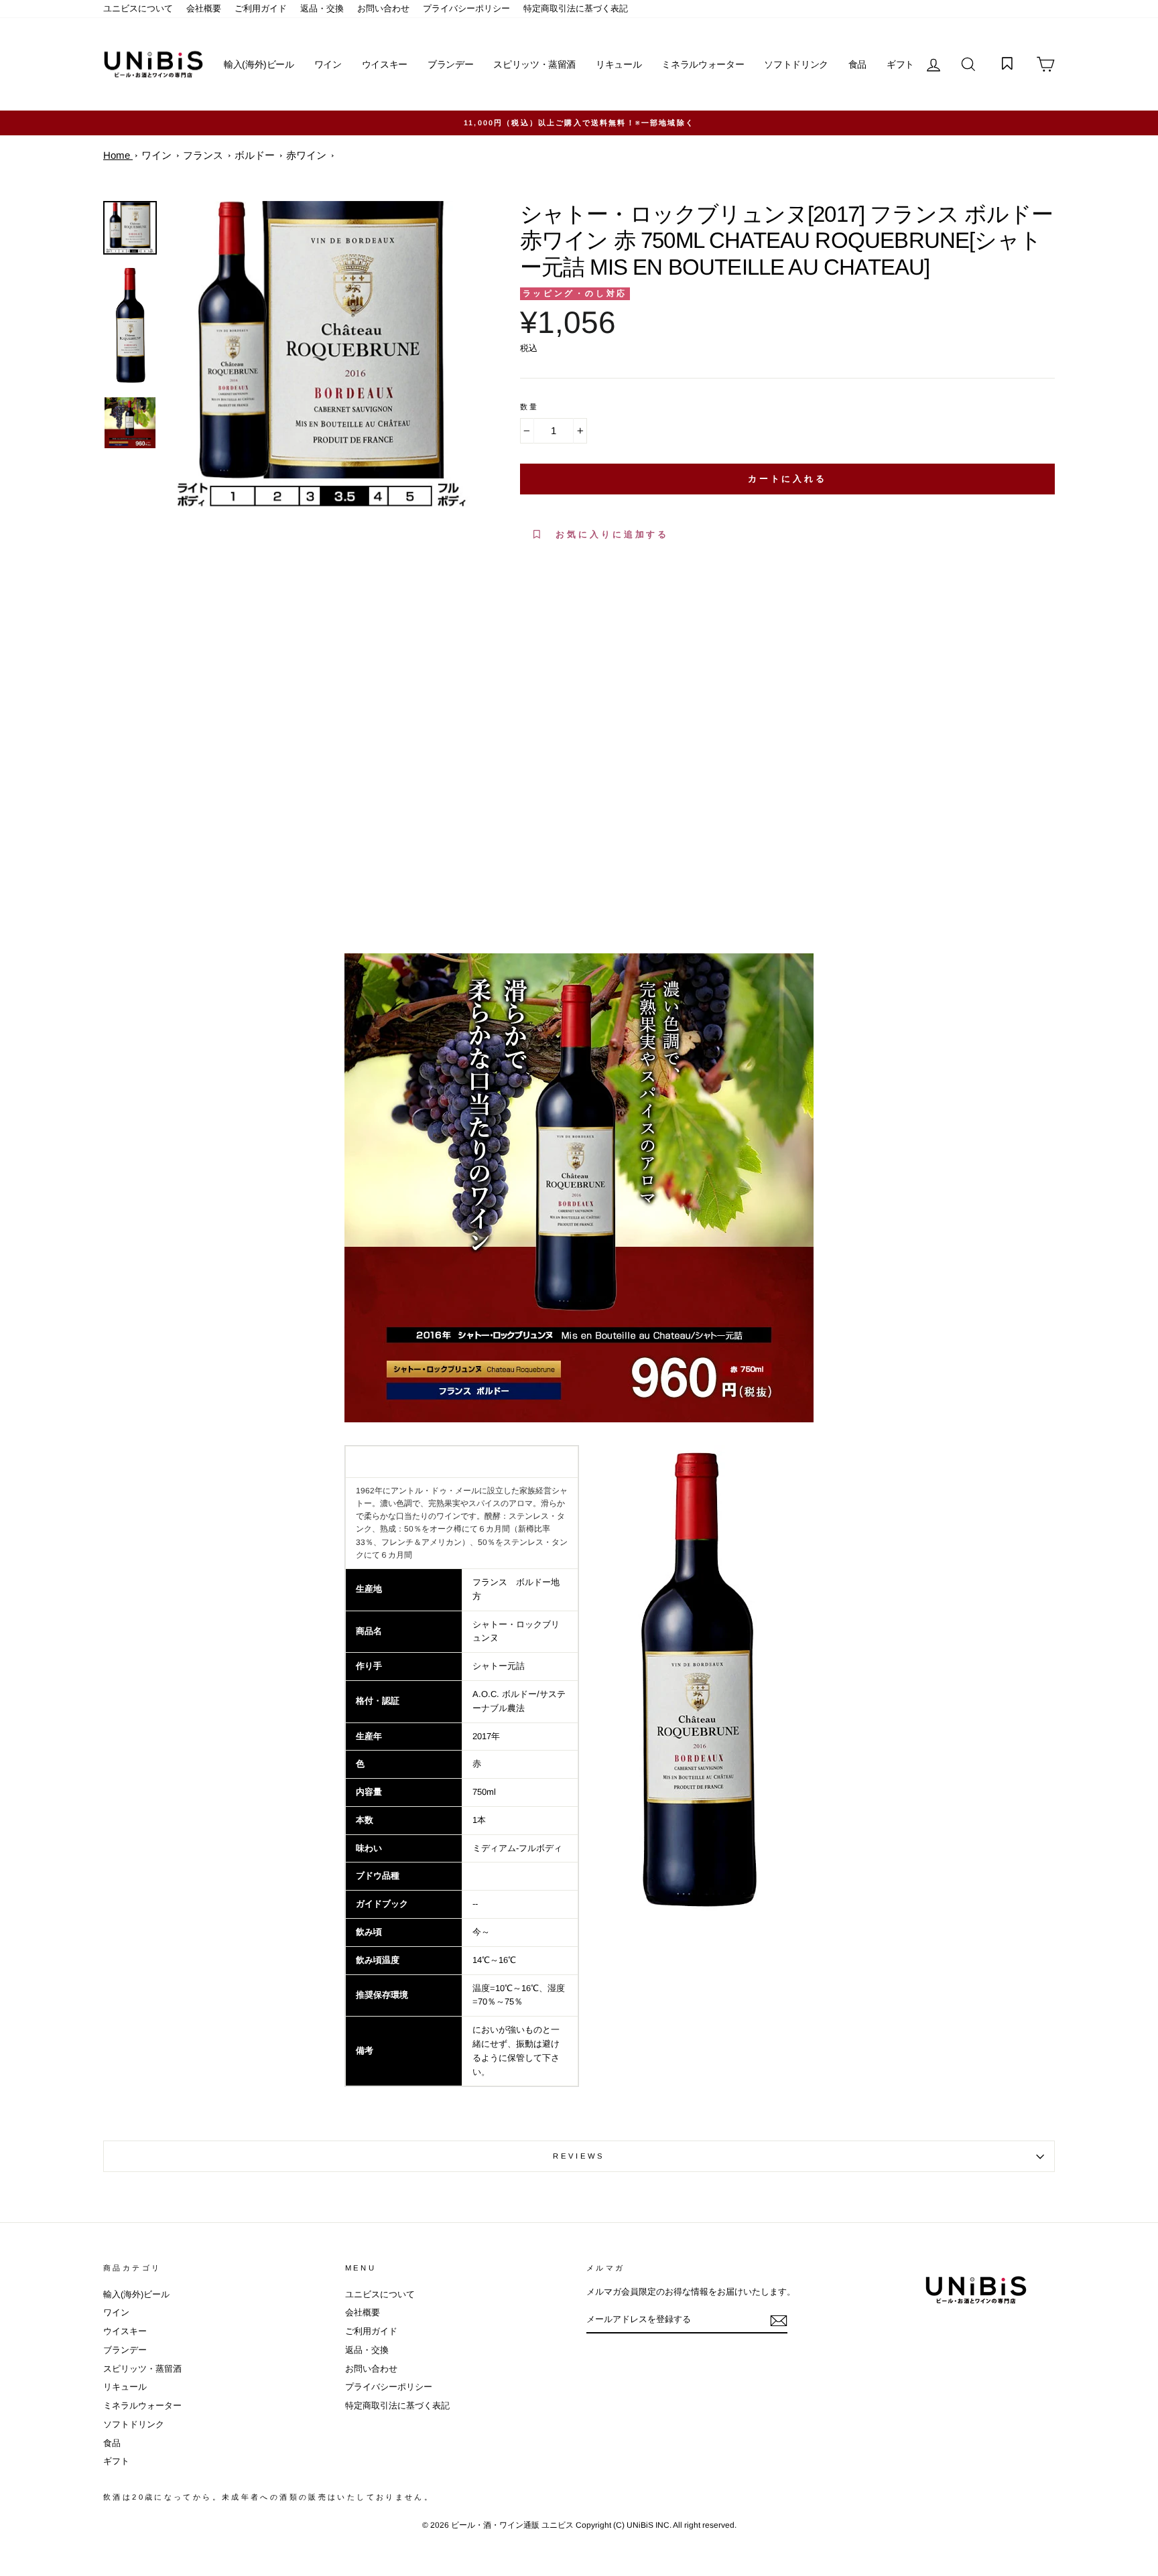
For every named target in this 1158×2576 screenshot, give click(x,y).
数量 (530, 407)
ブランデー (450, 64)
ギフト (900, 64)
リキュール (619, 64)
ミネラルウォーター (703, 64)
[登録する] (779, 2321)
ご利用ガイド (261, 8)
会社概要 (204, 8)
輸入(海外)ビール (259, 64)
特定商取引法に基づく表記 (576, 8)
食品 (857, 64)
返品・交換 (322, 8)
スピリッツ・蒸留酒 (534, 64)
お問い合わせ (383, 8)
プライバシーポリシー (466, 8)
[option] (579, 123)
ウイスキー (385, 64)
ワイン (328, 64)
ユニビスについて (138, 8)
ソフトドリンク (796, 64)
